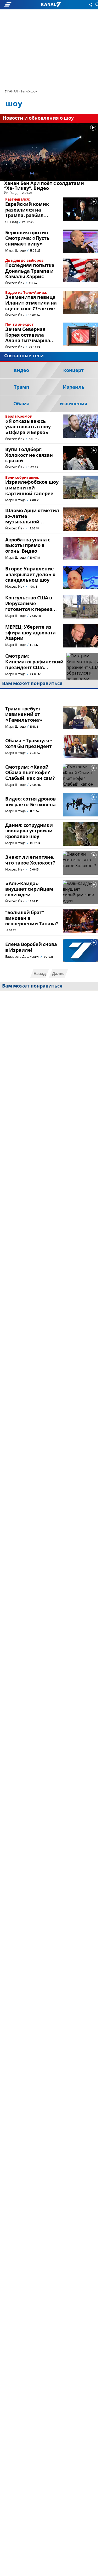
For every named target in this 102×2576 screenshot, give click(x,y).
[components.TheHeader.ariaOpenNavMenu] (17, 5)
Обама (21, 404)
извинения (73, 404)
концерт (73, 371)
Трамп (22, 387)
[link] (49, 159)
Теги (24, 92)
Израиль (74, 387)
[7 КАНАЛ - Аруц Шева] (51, 5)
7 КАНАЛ (12, 92)
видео (21, 371)
